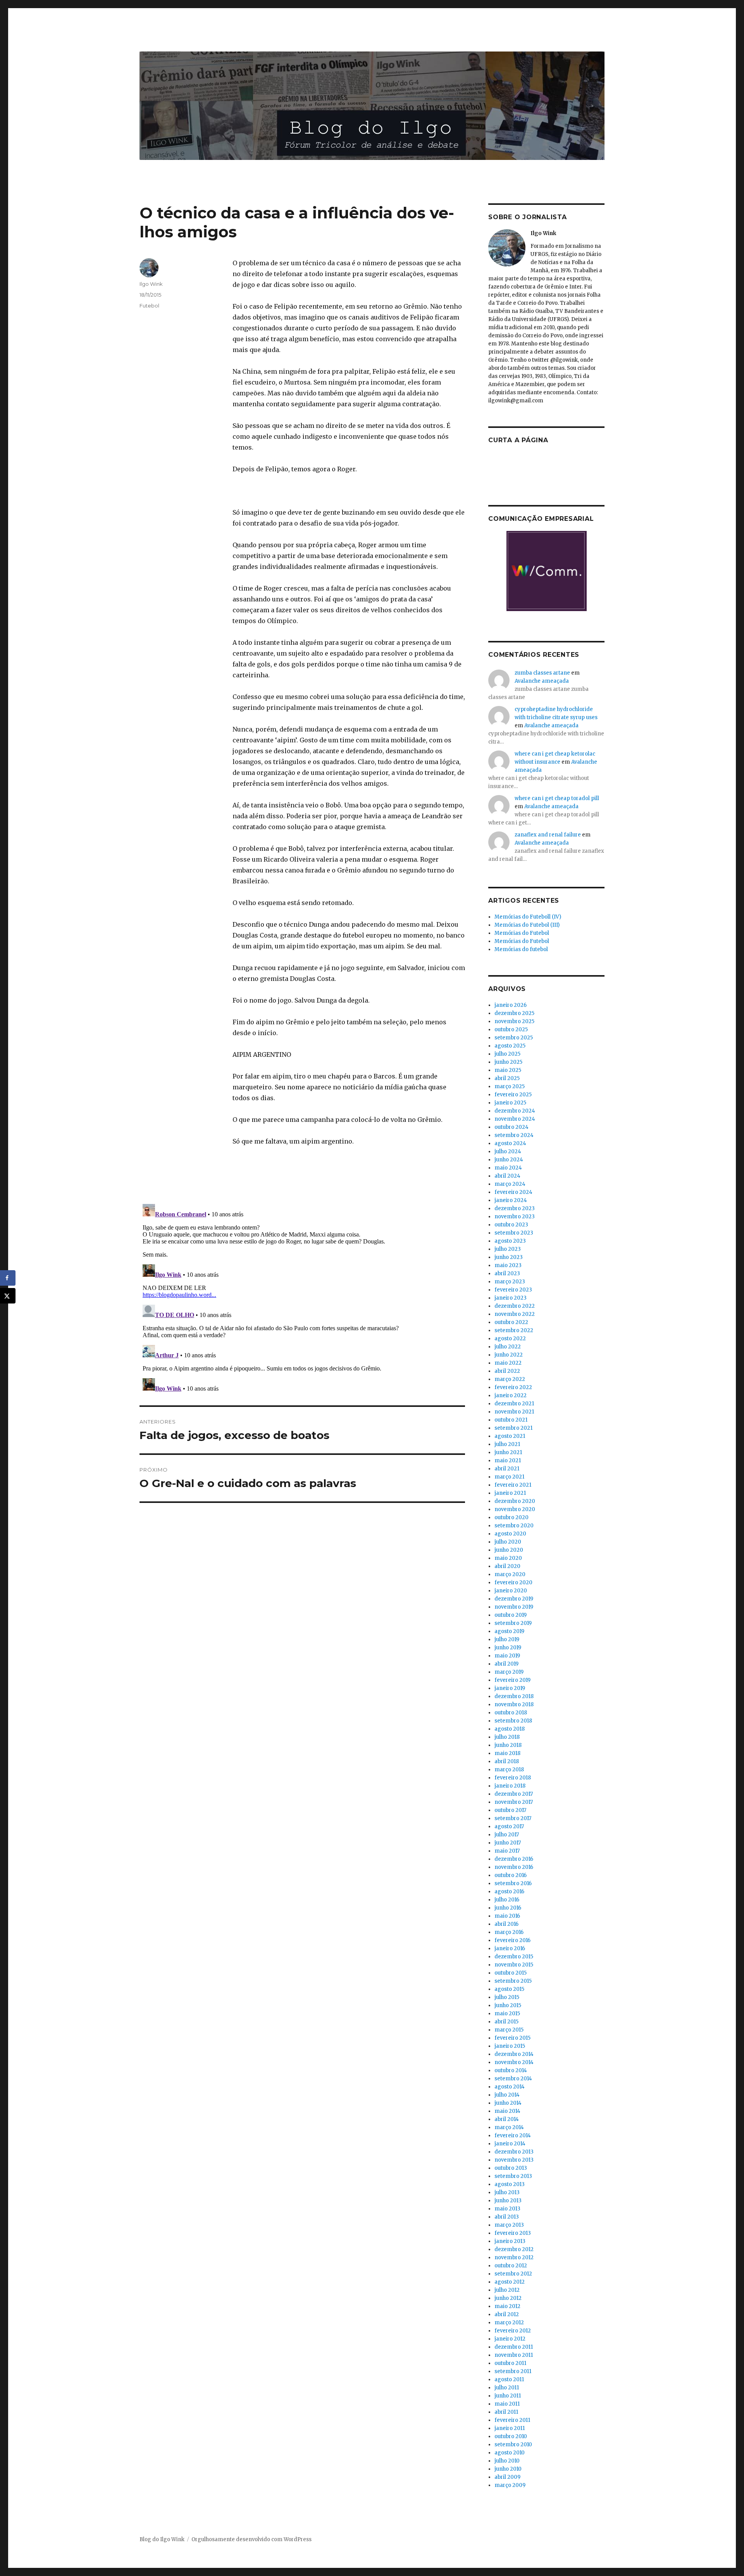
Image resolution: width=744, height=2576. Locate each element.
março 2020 (510, 1574)
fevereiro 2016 (512, 1940)
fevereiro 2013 (513, 2233)
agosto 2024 (510, 1143)
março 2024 (510, 1184)
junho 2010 (508, 2469)
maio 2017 (507, 1851)
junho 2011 (508, 2396)
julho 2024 (508, 1151)
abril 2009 (507, 2477)
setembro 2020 (514, 1526)
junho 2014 (508, 2103)
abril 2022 (507, 1371)
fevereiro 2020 (513, 1583)
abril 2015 (506, 2022)
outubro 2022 (511, 1322)
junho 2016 (508, 1908)
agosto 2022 (510, 1339)
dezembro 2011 (514, 2347)
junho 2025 (508, 1062)
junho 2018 (508, 1745)
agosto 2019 (509, 1631)
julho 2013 (507, 2192)
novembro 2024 (515, 1119)
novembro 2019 (514, 1607)
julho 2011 (507, 2388)
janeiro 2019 (510, 1688)
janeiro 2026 (511, 1005)
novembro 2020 (515, 1509)
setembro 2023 (514, 1233)
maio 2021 (508, 1461)
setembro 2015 (513, 1981)
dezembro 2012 (514, 2249)
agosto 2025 (510, 1046)
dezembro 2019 (514, 1599)
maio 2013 (507, 2209)
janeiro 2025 (510, 1103)
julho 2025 (507, 1054)
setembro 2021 (513, 1428)
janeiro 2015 (510, 2046)
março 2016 (509, 1932)
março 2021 (509, 1477)
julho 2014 (507, 2095)
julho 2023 (508, 1249)
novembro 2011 (514, 2355)
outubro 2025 (511, 1030)
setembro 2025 (514, 1038)
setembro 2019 (513, 1623)
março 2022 (510, 1379)
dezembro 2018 (514, 1696)
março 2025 (510, 1086)
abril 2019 (506, 1664)
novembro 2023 (515, 1217)
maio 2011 (507, 2404)
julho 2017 (507, 1835)
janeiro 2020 (511, 1591)
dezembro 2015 (514, 1957)
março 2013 (509, 2225)
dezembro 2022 (515, 1306)
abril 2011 (506, 2412)
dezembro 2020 (515, 1501)
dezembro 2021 (514, 1404)
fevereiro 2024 (513, 1192)
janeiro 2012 (510, 2339)
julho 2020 (508, 1542)
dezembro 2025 (514, 1013)
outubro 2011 (510, 2363)
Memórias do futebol (521, 949)
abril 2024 (507, 1176)
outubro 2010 (511, 2436)
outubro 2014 (511, 2070)
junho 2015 (508, 2005)
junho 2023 (509, 1257)
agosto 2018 (510, 1729)
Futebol (149, 306)
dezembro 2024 (515, 1111)
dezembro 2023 (515, 1208)
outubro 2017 (510, 1810)
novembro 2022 (515, 1314)
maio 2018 (507, 1753)
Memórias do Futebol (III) (527, 925)
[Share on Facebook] (8, 1278)
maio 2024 (508, 1168)
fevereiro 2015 (512, 2038)
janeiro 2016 (510, 1948)
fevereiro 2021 (513, 1485)
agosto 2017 (509, 1826)
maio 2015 (507, 2014)
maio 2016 (507, 1916)
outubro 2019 (511, 1615)
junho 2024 (509, 1160)
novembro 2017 (514, 1802)
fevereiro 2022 (513, 1387)
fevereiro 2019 (512, 1680)
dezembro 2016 (514, 1859)
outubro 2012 (511, 2266)
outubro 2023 (511, 1225)
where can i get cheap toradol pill (557, 798)
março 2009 (510, 2485)
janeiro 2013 (510, 2241)
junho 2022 (509, 1355)
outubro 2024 (511, 1127)
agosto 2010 (510, 2453)
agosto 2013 (510, 2184)
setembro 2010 (513, 2445)
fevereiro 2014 (513, 2136)
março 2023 (510, 1282)
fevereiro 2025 (513, 1095)
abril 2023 (507, 1273)
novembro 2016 (514, 1867)
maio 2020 (508, 1558)
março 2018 (509, 1770)
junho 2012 (508, 2298)
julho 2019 (507, 1639)
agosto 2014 (510, 2087)
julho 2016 (507, 1900)
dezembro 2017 (514, 1794)
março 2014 (509, 2127)
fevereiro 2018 (513, 1778)
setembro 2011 (513, 2371)
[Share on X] (8, 1296)
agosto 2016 (509, 1892)
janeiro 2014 (510, 2144)
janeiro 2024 (511, 1200)
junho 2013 (508, 2201)
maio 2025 (508, 1070)
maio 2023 (508, 1265)
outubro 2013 (511, 2168)
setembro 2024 (514, 1135)
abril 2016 (506, 1924)
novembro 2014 (514, 2062)
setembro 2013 (513, 2176)
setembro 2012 (513, 2274)
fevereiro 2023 (513, 1290)
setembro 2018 (513, 1721)
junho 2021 (508, 1452)
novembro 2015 (514, 1965)
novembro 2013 (514, 2160)
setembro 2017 (513, 1818)
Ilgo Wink (151, 284)
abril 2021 (507, 1469)
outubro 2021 (511, 1420)
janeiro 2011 (510, 2428)
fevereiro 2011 (512, 2420)
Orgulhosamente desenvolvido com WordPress (251, 2539)
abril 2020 (507, 1566)
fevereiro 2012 (513, 2331)
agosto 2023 (510, 1241)
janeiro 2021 (510, 1493)
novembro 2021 (514, 1412)
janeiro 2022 (511, 1395)
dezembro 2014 (514, 2054)
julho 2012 (507, 2290)
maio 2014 (507, 2111)
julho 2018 (507, 1737)
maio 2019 (507, 1656)
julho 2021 (507, 1444)
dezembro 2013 (514, 2152)
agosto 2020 (510, 1534)
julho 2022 (508, 1347)
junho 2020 (509, 1550)
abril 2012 (507, 2314)
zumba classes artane (542, 673)
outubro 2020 (511, 1517)
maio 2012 (507, 2306)
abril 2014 (507, 2119)
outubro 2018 (511, 1713)
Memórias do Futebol (522, 933)
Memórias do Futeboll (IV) (528, 917)
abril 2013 (507, 2217)
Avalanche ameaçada (542, 681)
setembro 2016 (513, 1883)
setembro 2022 (514, 1330)
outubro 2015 (511, 1973)
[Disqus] (302, 1298)
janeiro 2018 (510, 1786)
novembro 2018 (514, 1704)
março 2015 (509, 2030)
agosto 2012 (510, 2282)
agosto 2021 (510, 1436)
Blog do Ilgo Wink (162, 2539)
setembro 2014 (513, 2079)
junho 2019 (508, 1648)
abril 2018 (507, 1761)
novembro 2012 (514, 2257)
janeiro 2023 (511, 1298)
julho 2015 (507, 1997)
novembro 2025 (514, 1021)
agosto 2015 (509, 1989)
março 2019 (509, 1672)
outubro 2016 (511, 1875)
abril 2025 (507, 1078)
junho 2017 (508, 1843)
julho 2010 (507, 2461)
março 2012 (509, 2323)
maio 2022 (508, 1363)
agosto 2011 (509, 2379)
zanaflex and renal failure (548, 835)
